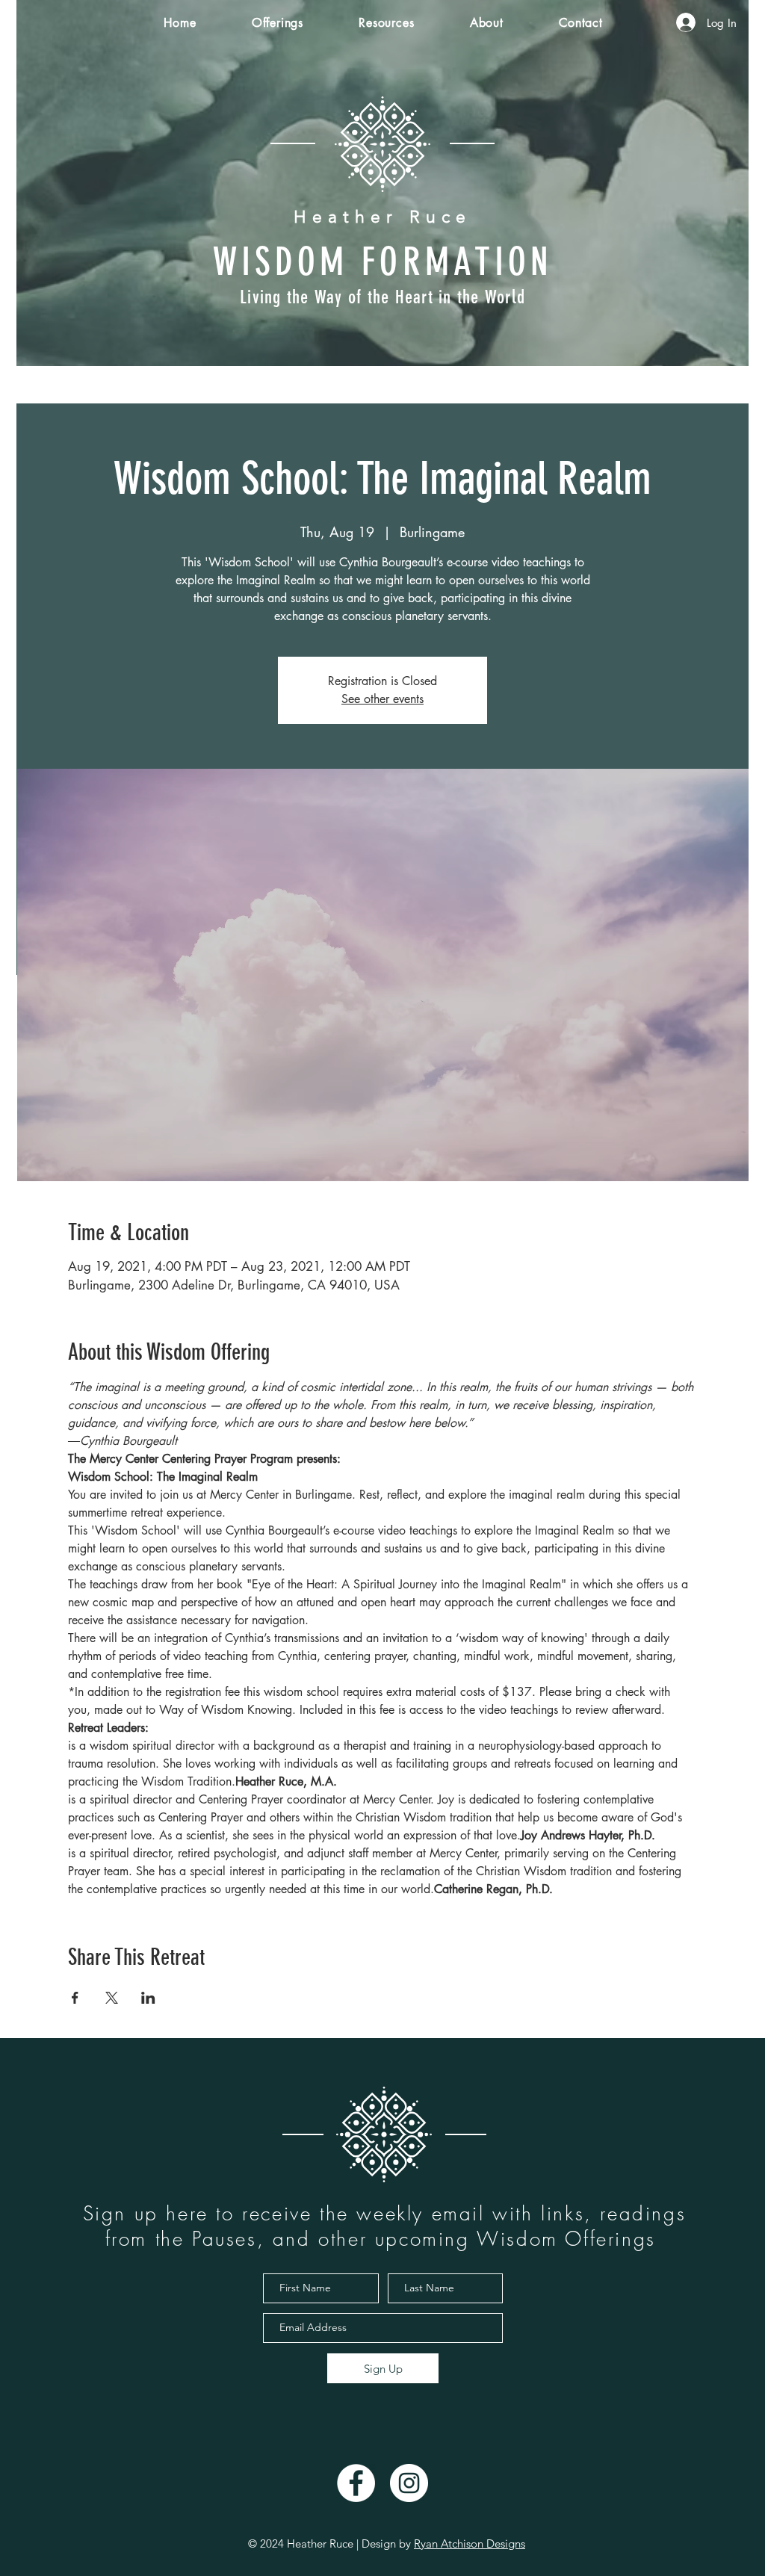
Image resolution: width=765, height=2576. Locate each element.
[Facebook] (356, 2483)
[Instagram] (409, 2483)
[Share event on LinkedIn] (148, 1998)
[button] (278, 23)
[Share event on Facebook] (75, 1998)
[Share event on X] (112, 1998)
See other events (382, 699)
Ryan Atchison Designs (470, 2544)
